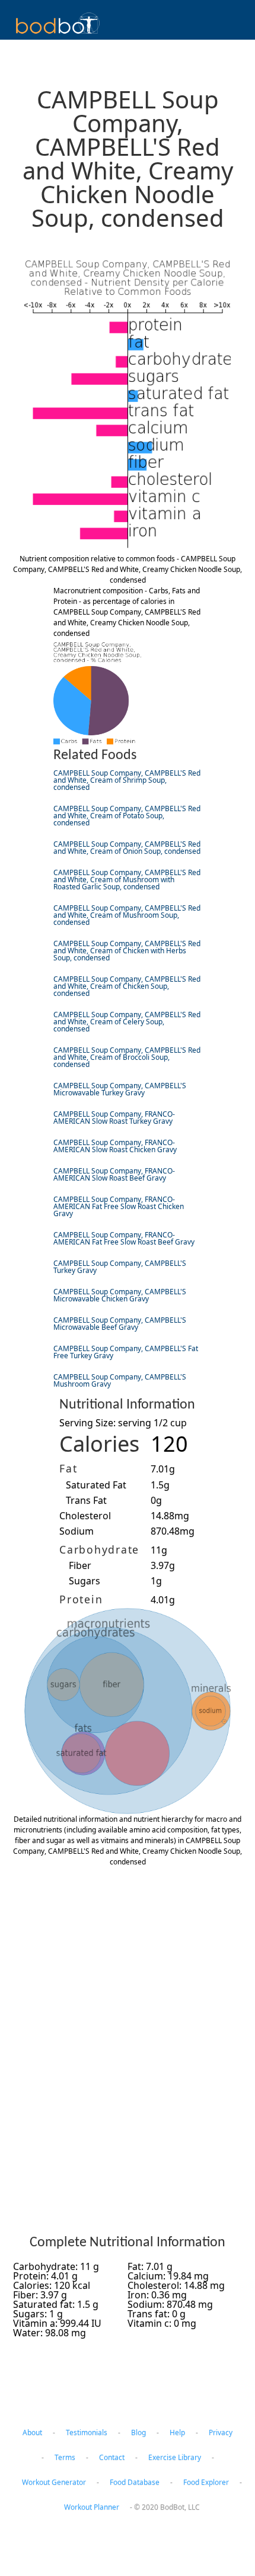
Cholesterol (85, 1516)
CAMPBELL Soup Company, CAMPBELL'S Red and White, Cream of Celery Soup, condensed (127, 1022)
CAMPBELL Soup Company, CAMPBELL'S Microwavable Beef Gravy (120, 1324)
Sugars (85, 1581)
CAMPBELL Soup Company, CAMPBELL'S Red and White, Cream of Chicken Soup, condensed (127, 986)
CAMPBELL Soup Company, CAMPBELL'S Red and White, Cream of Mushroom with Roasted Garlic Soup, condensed (127, 879)
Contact (112, 2457)
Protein (81, 1599)
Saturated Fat (96, 1485)
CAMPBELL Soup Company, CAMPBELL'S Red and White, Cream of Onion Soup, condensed (127, 848)
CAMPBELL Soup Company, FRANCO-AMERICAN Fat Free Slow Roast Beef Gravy (124, 1238)
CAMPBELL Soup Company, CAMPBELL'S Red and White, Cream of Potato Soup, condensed (127, 816)
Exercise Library (175, 2457)
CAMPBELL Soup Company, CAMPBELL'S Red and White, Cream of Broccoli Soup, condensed (127, 1057)
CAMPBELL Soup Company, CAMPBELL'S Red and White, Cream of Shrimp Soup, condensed (127, 780)
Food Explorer (206, 2482)
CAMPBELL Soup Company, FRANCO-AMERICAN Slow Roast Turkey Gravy (114, 1117)
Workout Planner (92, 2507)
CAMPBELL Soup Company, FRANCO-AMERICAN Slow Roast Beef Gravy (114, 1174)
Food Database (135, 2482)
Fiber (80, 1565)
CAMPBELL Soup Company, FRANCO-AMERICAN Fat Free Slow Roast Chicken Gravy (119, 1206)
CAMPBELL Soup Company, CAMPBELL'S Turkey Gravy (120, 1267)
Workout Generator (54, 2482)
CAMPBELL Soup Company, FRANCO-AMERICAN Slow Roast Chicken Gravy (115, 1146)
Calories (99, 1444)
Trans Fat (86, 1500)
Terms (65, 2457)
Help (177, 2432)
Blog (138, 2432)
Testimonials (87, 2432)
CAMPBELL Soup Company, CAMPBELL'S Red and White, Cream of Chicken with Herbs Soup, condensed (127, 951)
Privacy (221, 2432)
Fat (68, 1468)
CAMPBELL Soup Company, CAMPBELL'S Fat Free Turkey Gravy (126, 1352)
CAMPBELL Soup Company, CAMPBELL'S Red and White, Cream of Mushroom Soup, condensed (127, 915)
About (32, 2432)
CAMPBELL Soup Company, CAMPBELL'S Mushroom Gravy (120, 1380)
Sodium (76, 1531)
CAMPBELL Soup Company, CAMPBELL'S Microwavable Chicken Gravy (120, 1295)
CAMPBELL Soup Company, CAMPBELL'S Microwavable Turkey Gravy (120, 1089)
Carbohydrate (99, 1549)
